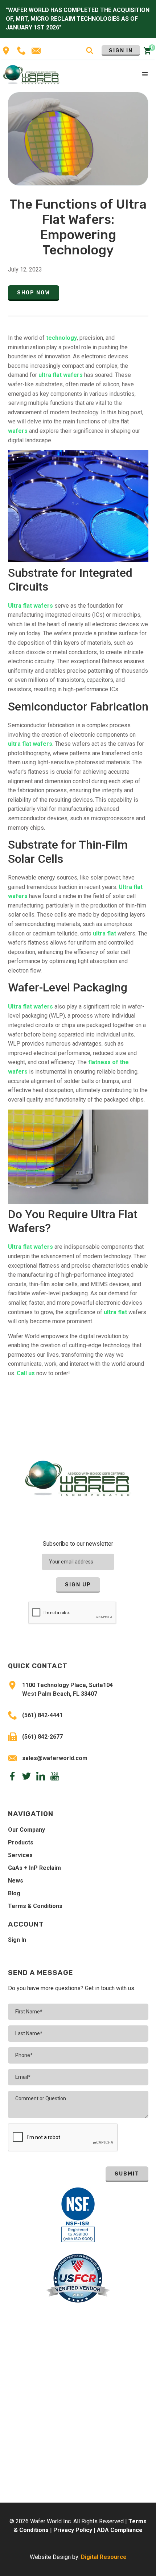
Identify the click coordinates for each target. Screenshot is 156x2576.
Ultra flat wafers (30, 606)
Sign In (121, 51)
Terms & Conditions (35, 1906)
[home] (31, 74)
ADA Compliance (120, 2530)
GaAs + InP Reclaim (34, 1868)
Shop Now (34, 293)
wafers (19, 431)
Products (21, 1842)
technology (61, 338)
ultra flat (104, 933)
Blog (14, 1893)
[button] (145, 75)
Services (20, 1855)
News (16, 1881)
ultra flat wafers (61, 375)
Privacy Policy (73, 2530)
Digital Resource (104, 2557)
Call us (26, 1373)
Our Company (26, 1830)
